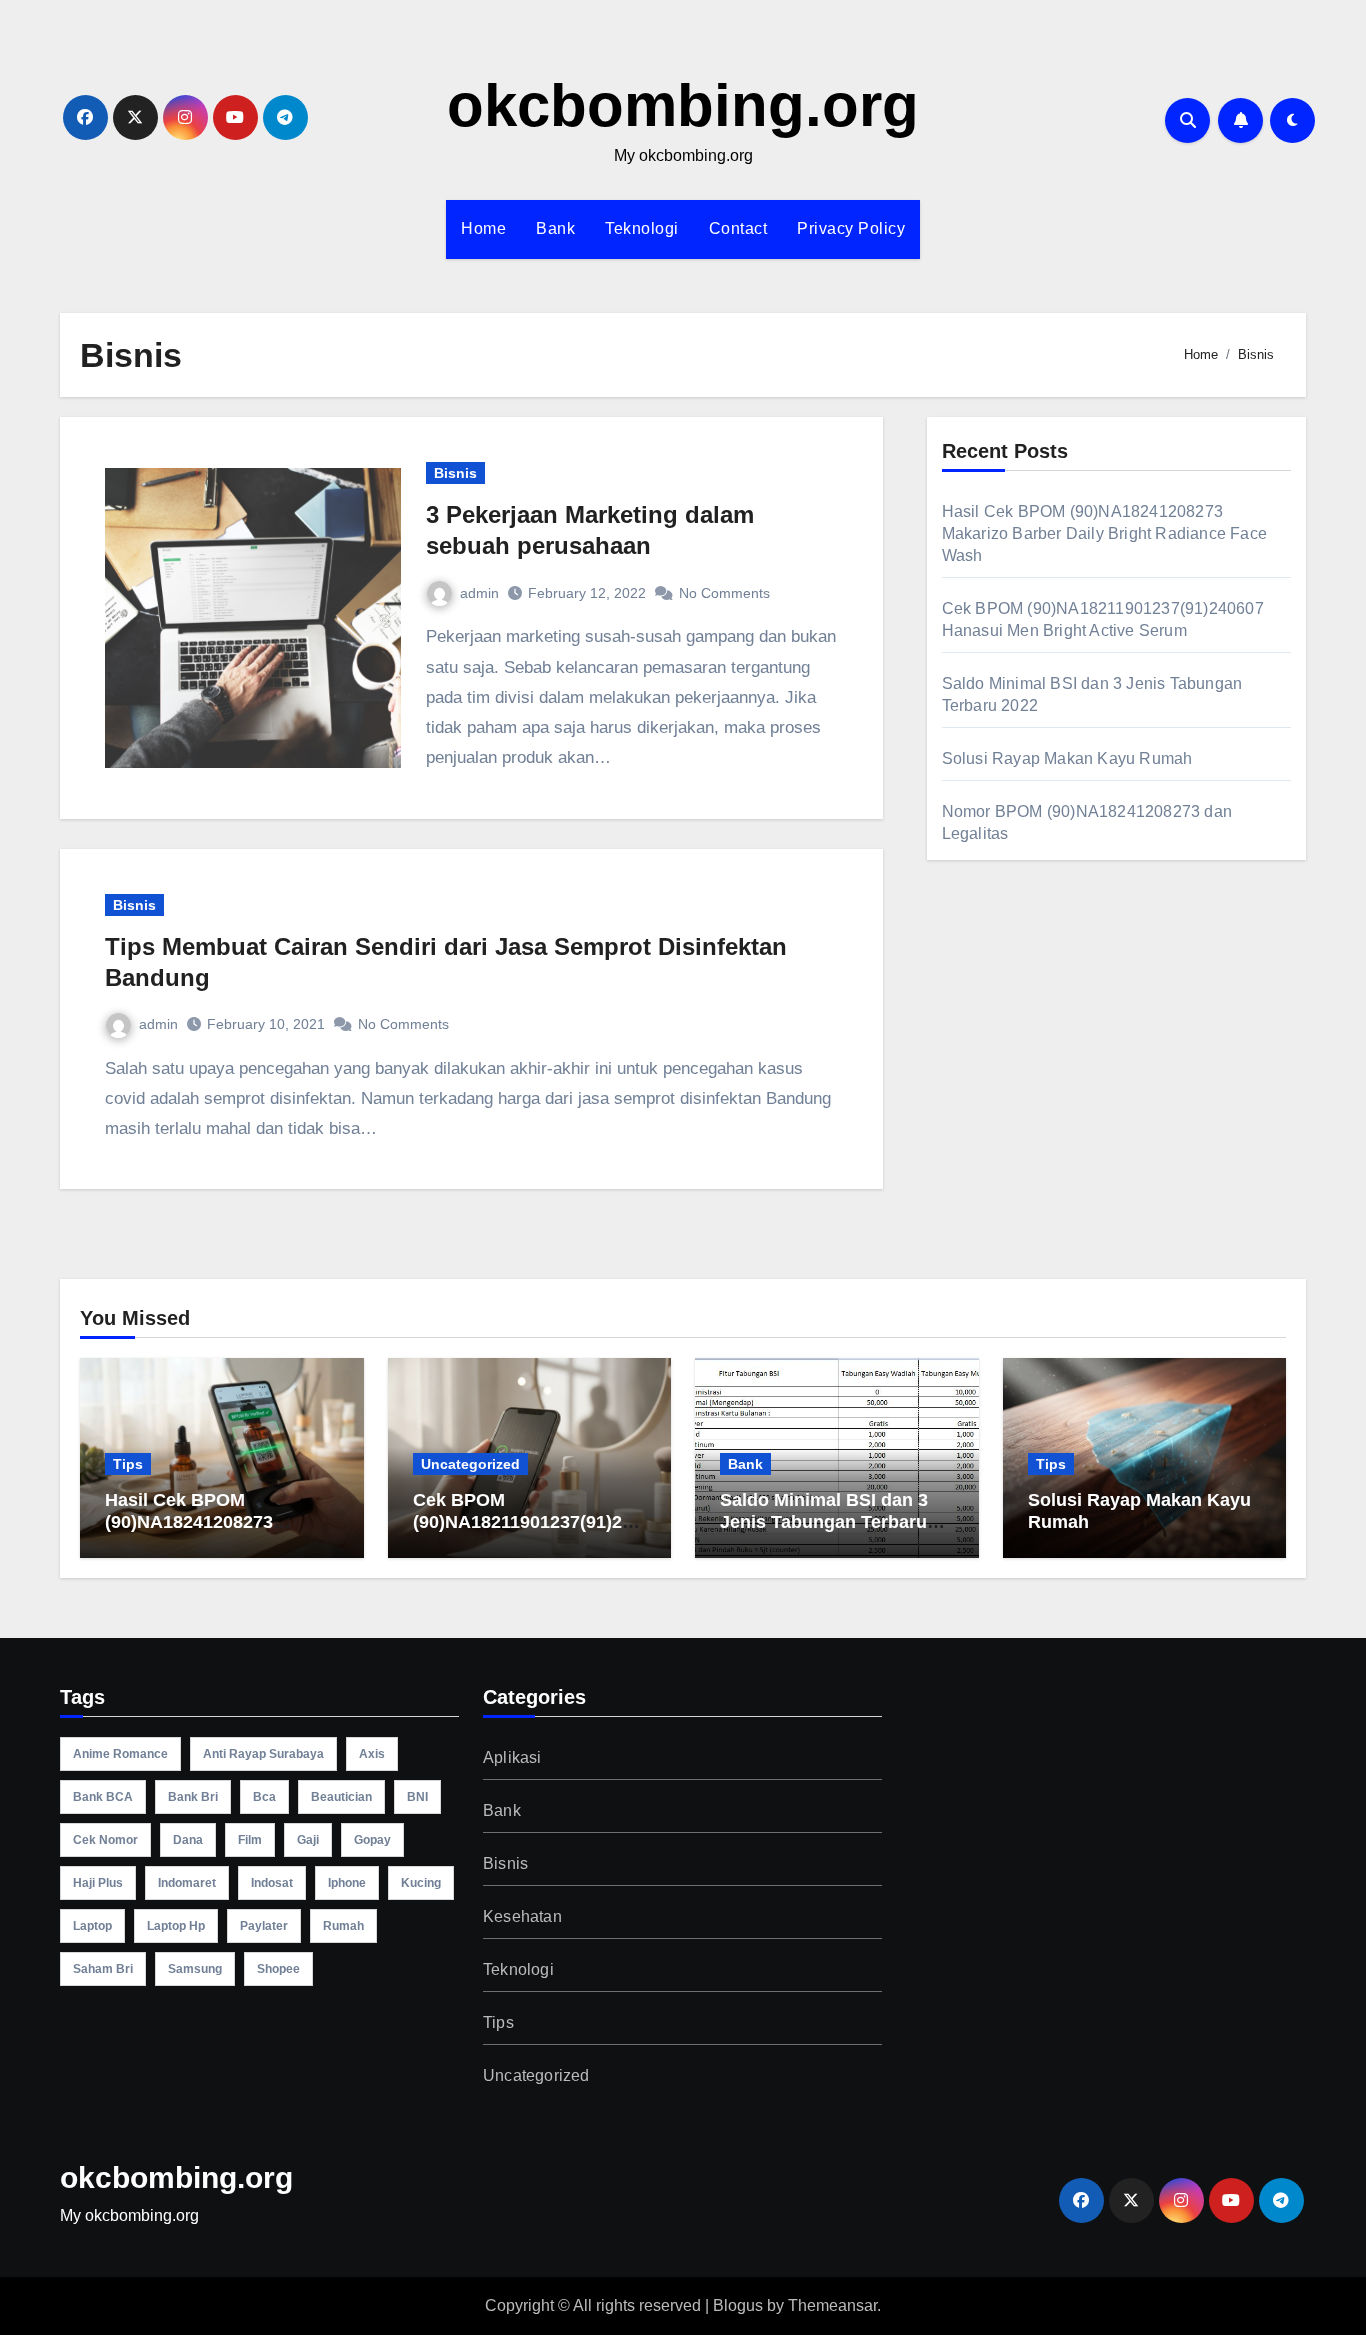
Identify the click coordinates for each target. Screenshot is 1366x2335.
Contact (738, 228)
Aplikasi (512, 1757)
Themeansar (832, 2305)
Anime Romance (120, 1754)
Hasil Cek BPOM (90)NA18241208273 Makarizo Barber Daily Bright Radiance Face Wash (1104, 533)
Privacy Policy (851, 228)
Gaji (308, 1840)
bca (264, 1797)
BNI (417, 1797)
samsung (195, 1969)
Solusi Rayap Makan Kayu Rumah (1067, 758)
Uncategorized (470, 1464)
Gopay (372, 1840)
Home (483, 228)
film (250, 1840)
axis (372, 1754)
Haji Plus (98, 1883)
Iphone (347, 1883)
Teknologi (642, 228)
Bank (555, 228)
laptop (92, 1926)
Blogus (738, 2305)
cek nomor (105, 1840)
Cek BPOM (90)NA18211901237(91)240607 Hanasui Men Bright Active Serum (527, 1532)
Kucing (421, 1883)
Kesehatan (522, 1916)
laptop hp (176, 1926)
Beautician (341, 1797)
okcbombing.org (683, 105)
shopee (278, 1969)
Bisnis (455, 473)
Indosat (272, 1883)
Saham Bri (103, 1969)
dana (188, 1840)
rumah (343, 1926)
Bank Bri (193, 1797)
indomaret (187, 1883)
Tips (128, 1464)
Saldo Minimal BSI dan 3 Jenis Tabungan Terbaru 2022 (824, 1521)
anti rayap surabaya (263, 1754)
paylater (264, 1926)
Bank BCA (103, 1797)
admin (479, 593)
